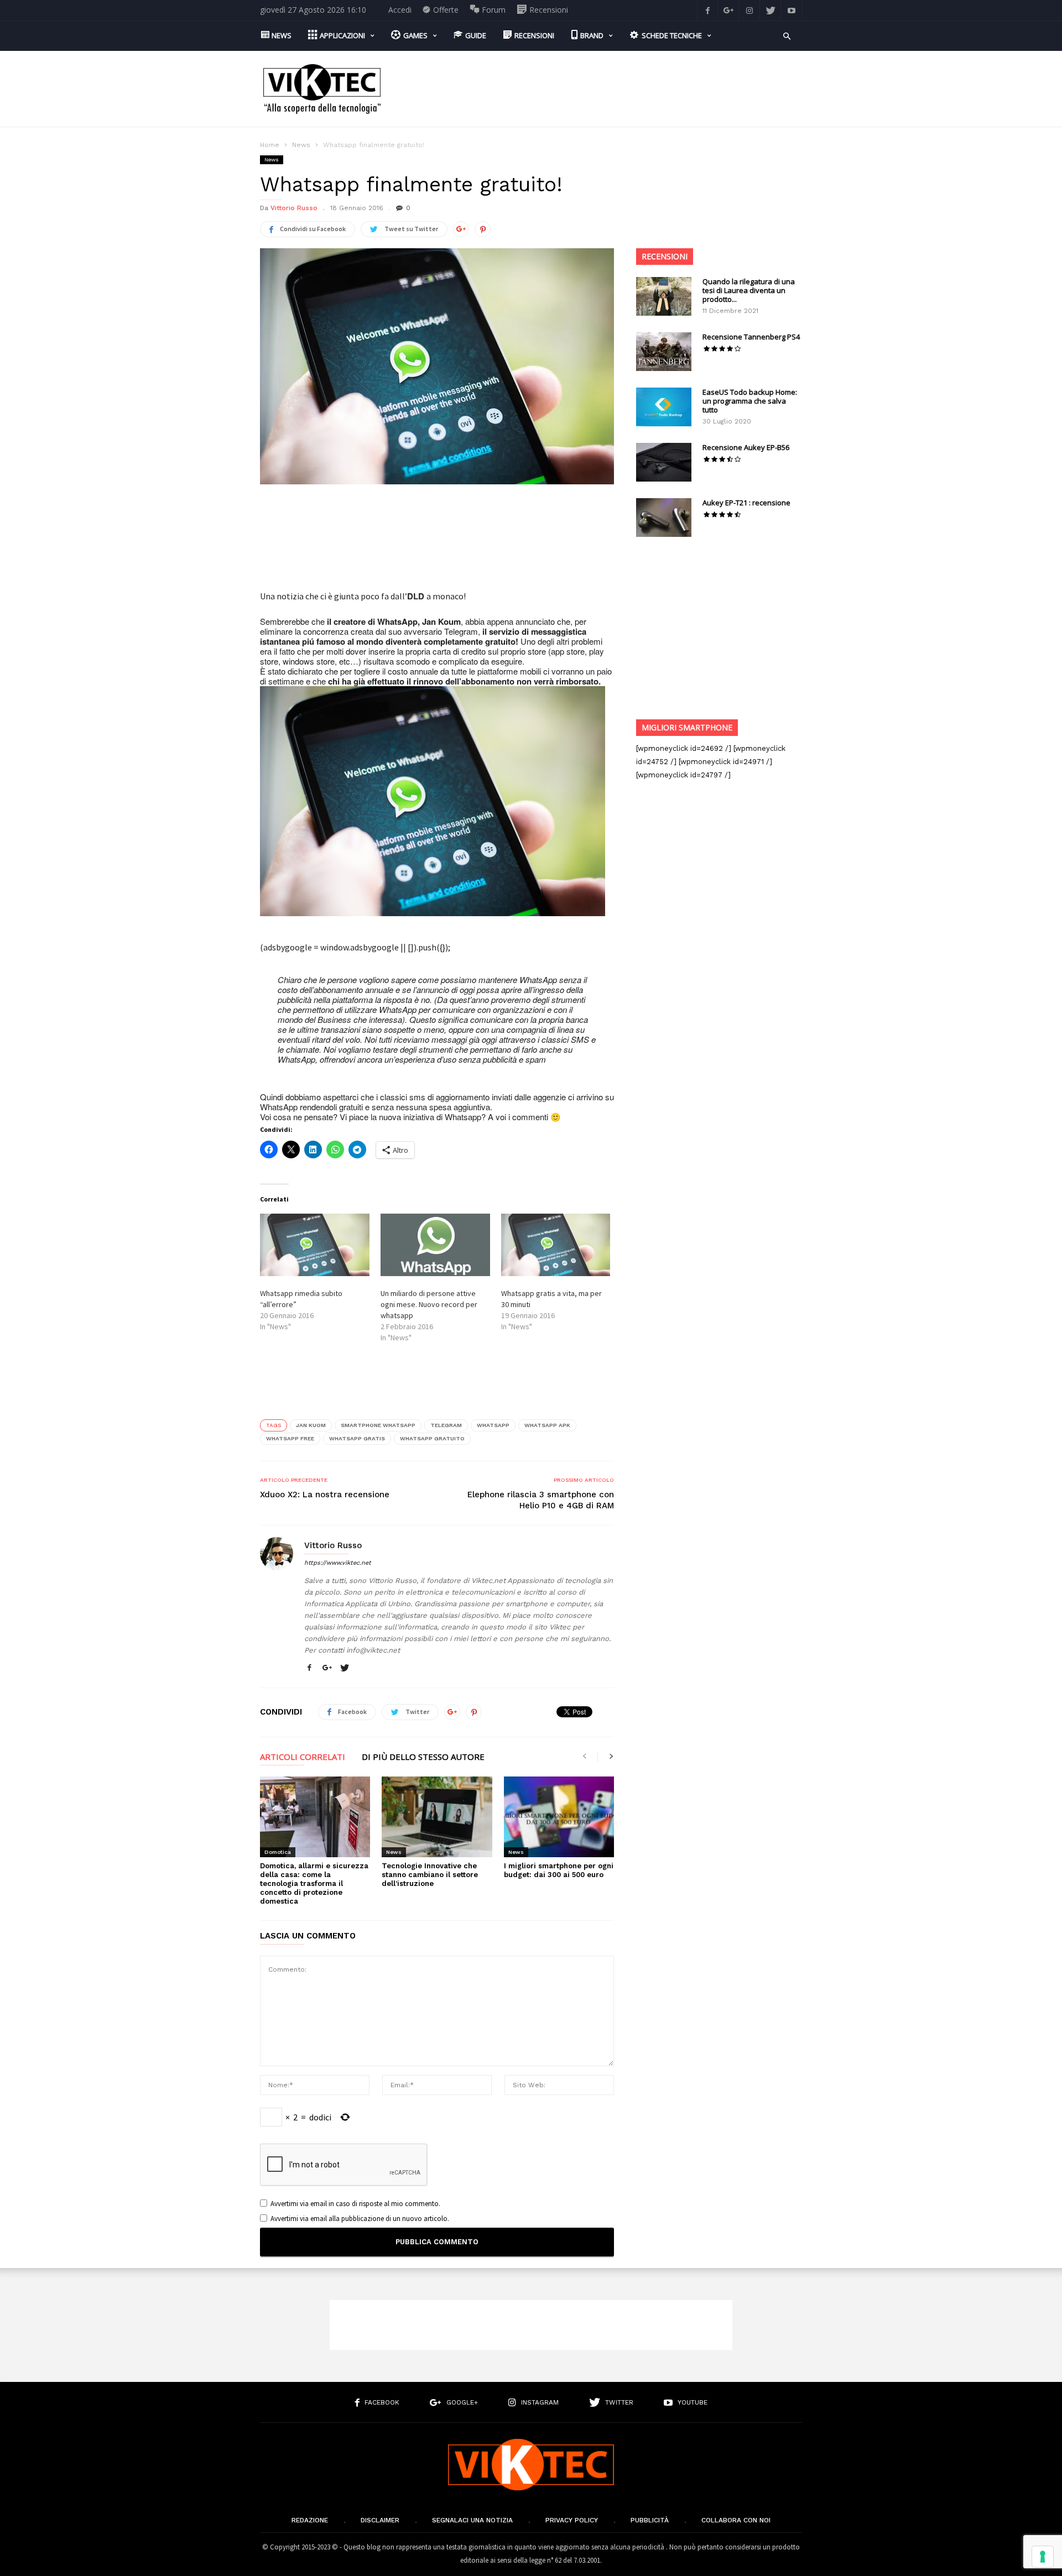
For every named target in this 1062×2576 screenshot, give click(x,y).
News (301, 145)
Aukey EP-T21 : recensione (746, 503)
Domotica (278, 1852)
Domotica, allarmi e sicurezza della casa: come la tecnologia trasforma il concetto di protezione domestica (314, 1883)
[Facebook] (707, 10)
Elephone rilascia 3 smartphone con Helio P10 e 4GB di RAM (541, 1500)
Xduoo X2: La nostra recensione (325, 1495)
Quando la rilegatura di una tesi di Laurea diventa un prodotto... (749, 290)
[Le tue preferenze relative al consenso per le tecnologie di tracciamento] (1043, 2557)
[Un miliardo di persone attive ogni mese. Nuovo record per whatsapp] (435, 1245)
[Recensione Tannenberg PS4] (664, 352)
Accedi (400, 10)
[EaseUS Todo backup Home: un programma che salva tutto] (664, 407)
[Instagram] (749, 10)
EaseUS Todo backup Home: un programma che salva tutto (750, 401)
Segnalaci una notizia (472, 2520)
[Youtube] (792, 10)
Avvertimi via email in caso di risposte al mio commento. (355, 2204)
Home (270, 145)
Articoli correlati (303, 1757)
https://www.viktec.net (338, 1563)
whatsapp (493, 1425)
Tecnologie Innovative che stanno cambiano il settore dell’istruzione (430, 1875)
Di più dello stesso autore (423, 1757)
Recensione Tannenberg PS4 (751, 337)
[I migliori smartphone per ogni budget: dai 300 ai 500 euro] (559, 1817)
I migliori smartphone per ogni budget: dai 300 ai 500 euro (559, 1870)
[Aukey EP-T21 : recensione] (664, 518)
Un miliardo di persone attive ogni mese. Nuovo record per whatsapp (429, 1304)
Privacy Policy (572, 2520)
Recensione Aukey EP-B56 (746, 447)
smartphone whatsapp (378, 1425)
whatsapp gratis (357, 1438)
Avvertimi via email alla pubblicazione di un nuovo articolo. (360, 2219)
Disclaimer (380, 2520)
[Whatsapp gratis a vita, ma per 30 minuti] (556, 1245)
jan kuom (311, 1425)
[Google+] (728, 10)
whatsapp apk (547, 1425)
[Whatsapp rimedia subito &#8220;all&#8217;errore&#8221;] (315, 1245)
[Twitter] (771, 10)
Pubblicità (650, 2520)
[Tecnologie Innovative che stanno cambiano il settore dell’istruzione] (437, 1817)
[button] (787, 35)
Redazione (310, 2520)
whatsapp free (290, 1438)
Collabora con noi (736, 2520)
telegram (446, 1425)
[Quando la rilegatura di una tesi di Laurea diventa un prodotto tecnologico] (664, 296)
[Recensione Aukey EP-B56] (664, 462)
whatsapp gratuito (432, 1438)
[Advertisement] (601, 89)
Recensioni (665, 256)
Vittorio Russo (294, 208)
